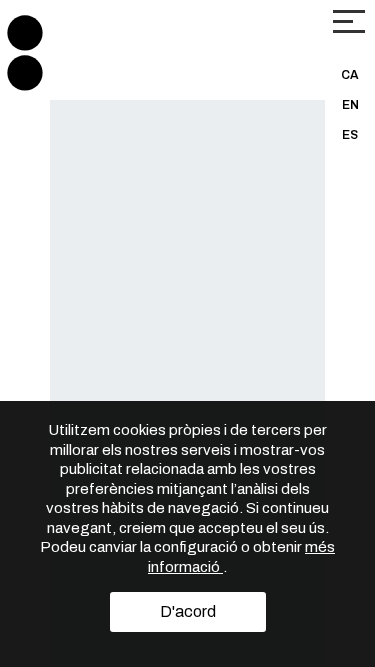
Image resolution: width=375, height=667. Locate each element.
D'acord (188, 611)
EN (350, 105)
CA (350, 75)
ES (350, 135)
